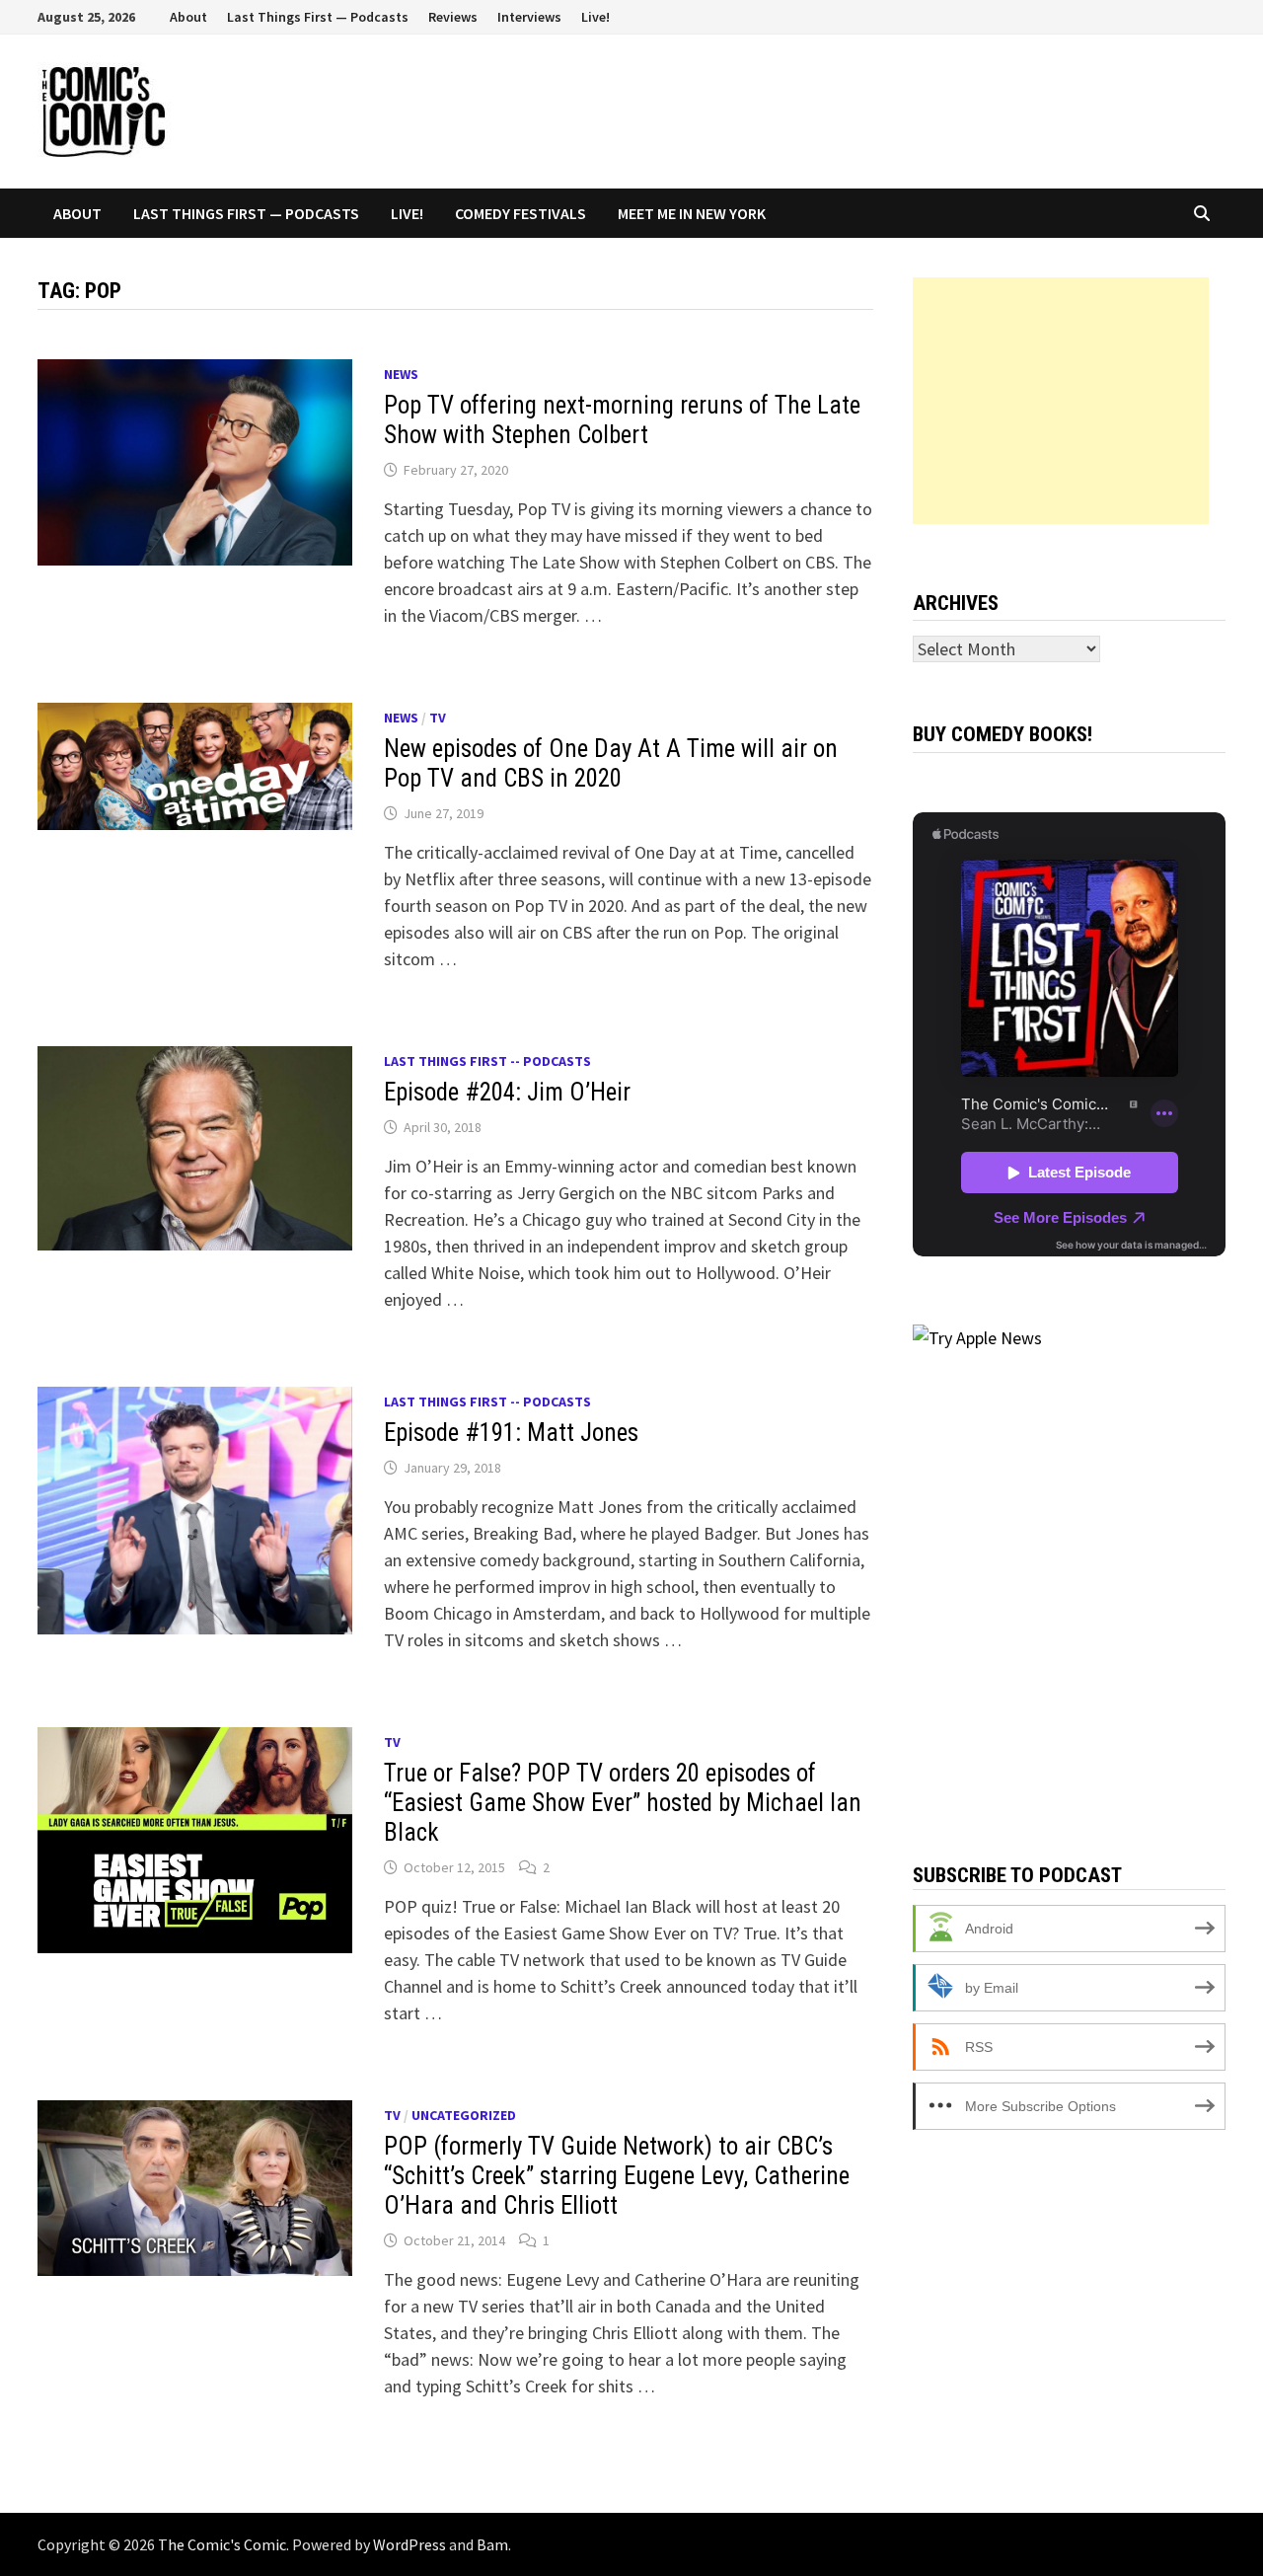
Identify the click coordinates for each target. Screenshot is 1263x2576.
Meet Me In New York (692, 213)
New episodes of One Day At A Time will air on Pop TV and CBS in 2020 (611, 763)
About (188, 17)
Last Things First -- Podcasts (487, 1061)
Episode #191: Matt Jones (511, 1433)
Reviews (453, 17)
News (401, 374)
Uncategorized (464, 2115)
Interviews (529, 17)
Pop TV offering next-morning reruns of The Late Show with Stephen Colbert (622, 420)
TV (438, 718)
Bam (492, 2544)
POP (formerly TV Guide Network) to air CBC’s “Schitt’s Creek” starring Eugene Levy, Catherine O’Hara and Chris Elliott (617, 2176)
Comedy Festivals (520, 213)
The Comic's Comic (222, 2544)
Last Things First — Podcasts (318, 17)
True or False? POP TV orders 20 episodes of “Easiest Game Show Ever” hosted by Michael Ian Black (623, 1803)
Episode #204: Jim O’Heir (507, 1092)
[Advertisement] (1061, 401)
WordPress (409, 2544)
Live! (595, 17)
